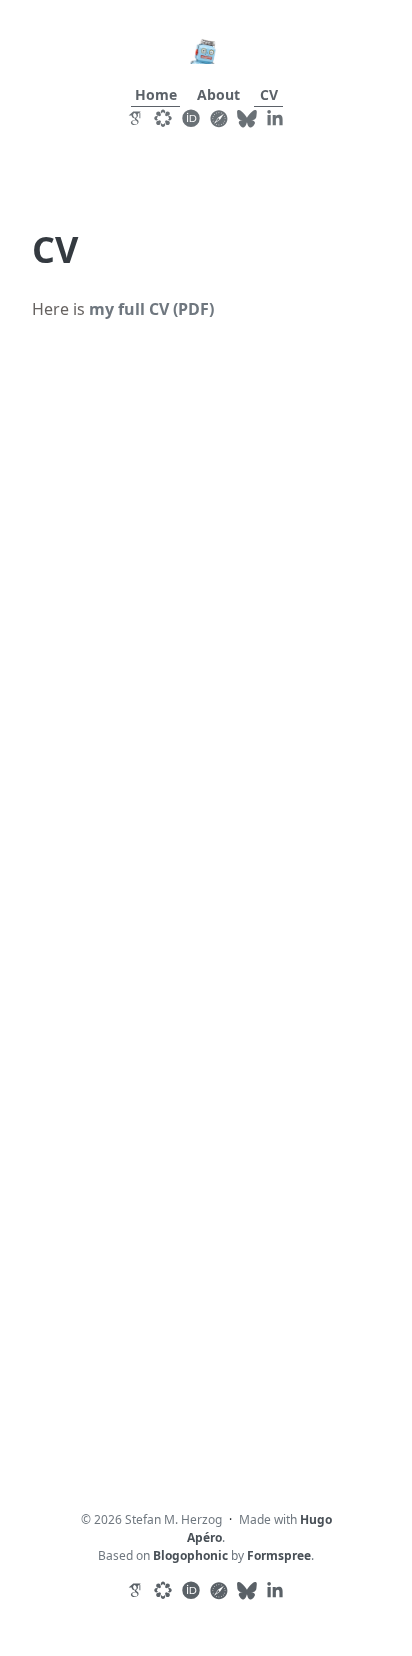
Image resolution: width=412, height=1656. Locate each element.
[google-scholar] (132, 118)
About (218, 94)
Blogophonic (190, 1555)
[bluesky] (244, 118)
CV (269, 94)
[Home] (206, 49)
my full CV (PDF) (151, 309)
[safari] (216, 118)
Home (156, 94)
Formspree (279, 1555)
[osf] (160, 118)
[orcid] (188, 118)
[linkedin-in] (272, 118)
